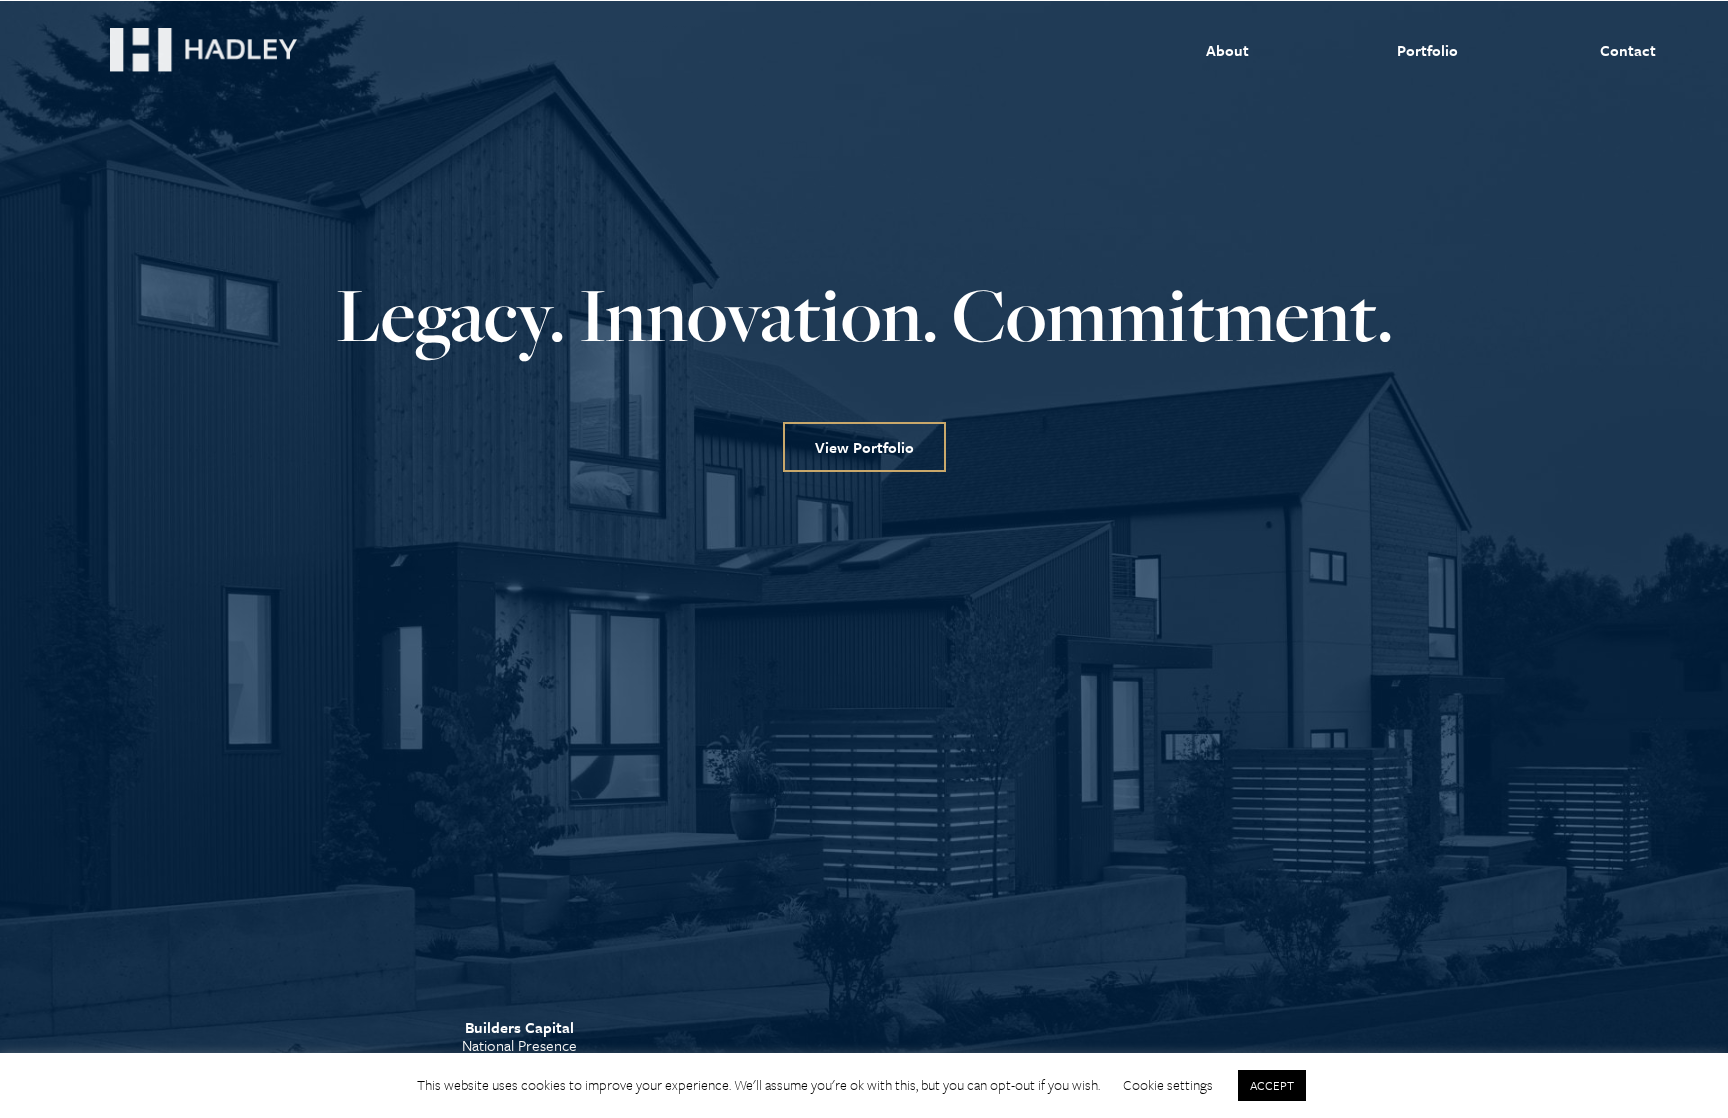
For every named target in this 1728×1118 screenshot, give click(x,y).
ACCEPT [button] (1272, 1085)
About (1227, 50)
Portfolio (1427, 50)
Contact (1628, 50)
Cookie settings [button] (1168, 1084)
